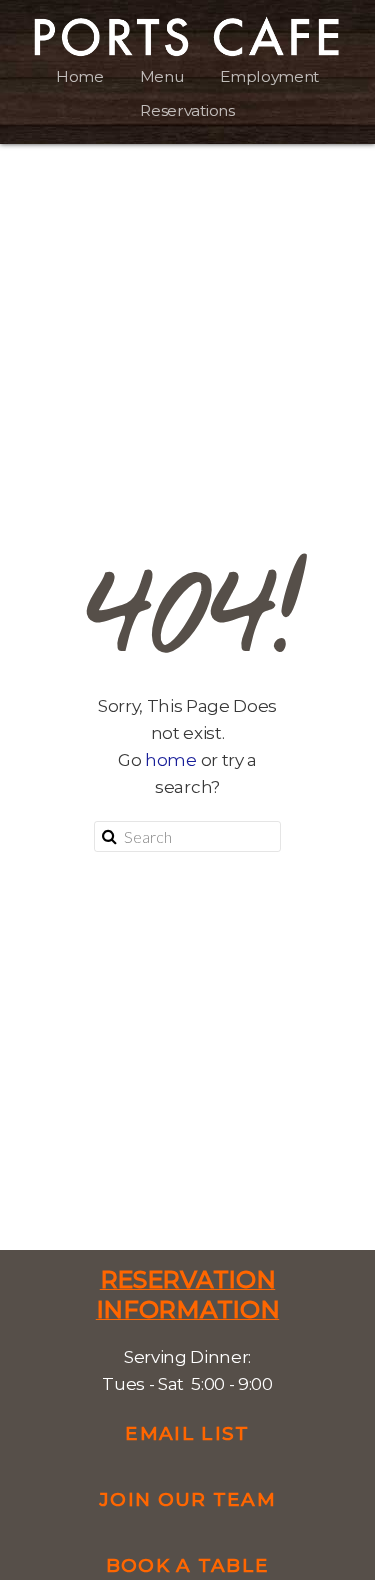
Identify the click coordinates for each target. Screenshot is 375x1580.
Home (80, 76)
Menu (162, 76)
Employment (269, 76)
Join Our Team (187, 1499)
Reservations (187, 110)
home (171, 760)
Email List (187, 1433)
